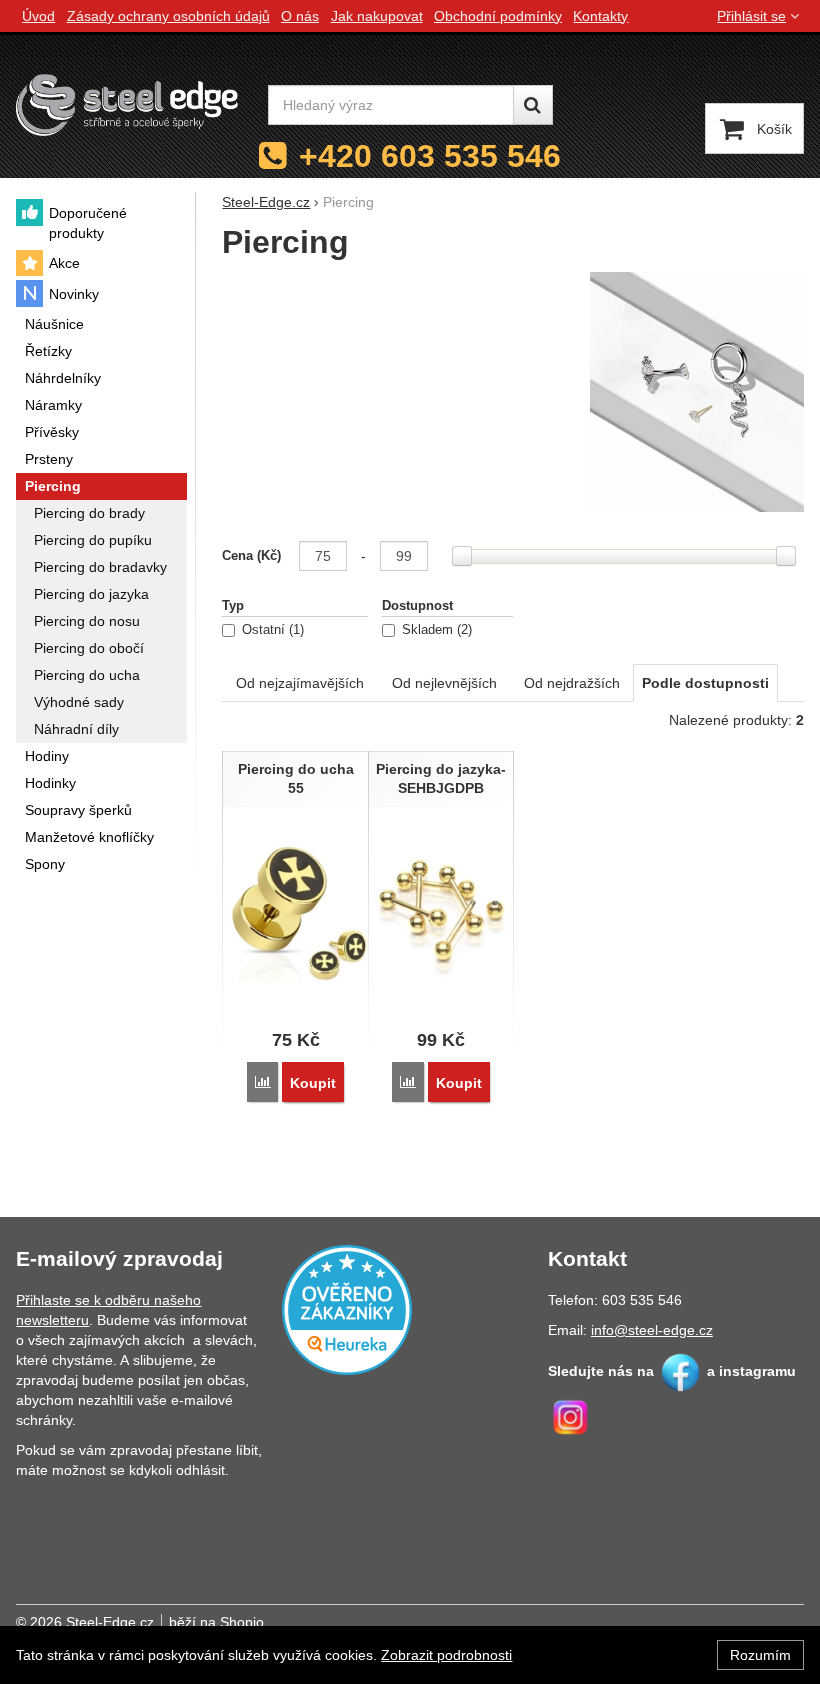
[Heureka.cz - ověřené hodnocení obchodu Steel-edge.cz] (347, 1308)
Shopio (242, 1622)
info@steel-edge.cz (652, 1330)
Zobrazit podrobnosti (446, 1655)
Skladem (435, 630)
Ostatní (271, 630)
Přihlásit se (751, 16)
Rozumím (760, 1655)
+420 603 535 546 (430, 156)
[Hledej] (533, 105)
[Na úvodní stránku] (127, 104)
